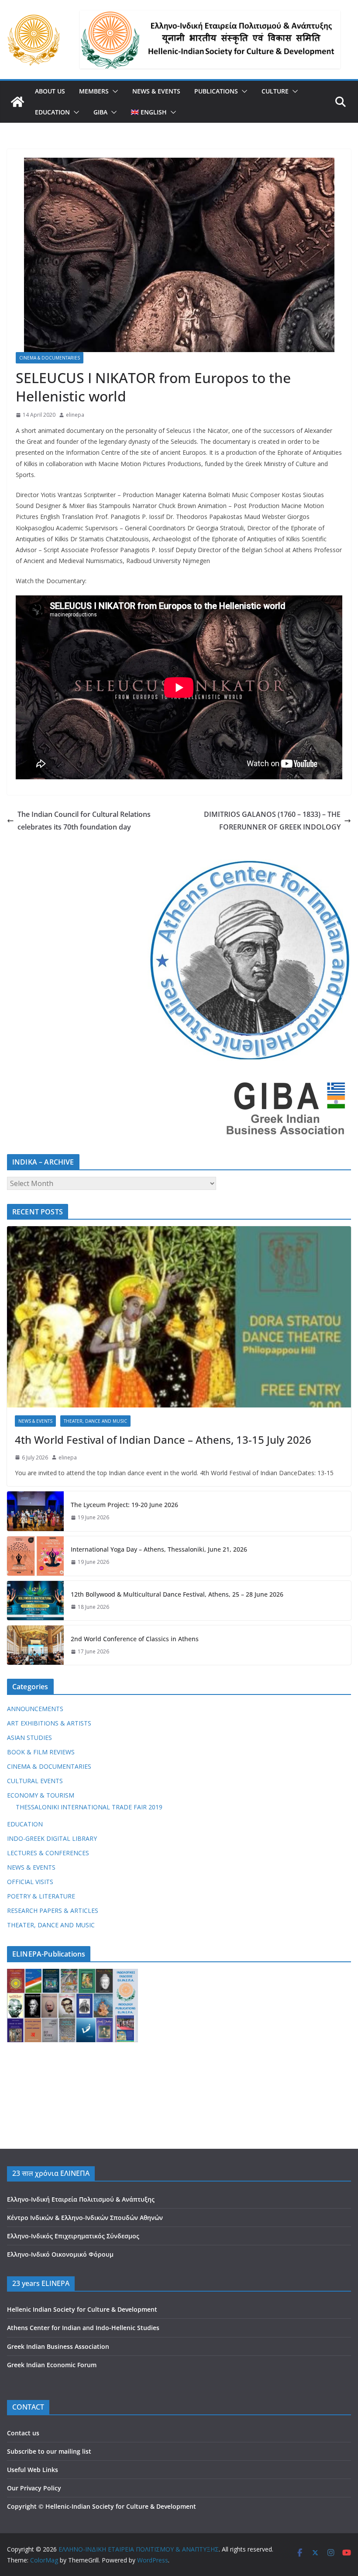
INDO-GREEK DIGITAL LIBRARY (52, 1838)
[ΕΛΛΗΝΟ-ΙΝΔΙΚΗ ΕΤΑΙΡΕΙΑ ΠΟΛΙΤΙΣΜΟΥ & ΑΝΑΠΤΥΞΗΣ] (17, 102)
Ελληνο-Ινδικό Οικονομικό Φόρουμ (60, 2254)
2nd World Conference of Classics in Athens (135, 1639)
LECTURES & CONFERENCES (48, 1853)
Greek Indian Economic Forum (52, 2365)
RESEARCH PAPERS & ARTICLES (53, 1910)
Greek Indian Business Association (58, 2346)
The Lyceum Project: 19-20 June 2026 (124, 1505)
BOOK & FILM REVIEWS (41, 1752)
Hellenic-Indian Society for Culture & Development (121, 2506)
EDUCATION (52, 112)
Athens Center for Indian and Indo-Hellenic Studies (83, 2328)
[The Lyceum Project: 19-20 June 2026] (35, 1511)
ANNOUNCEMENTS (35, 1709)
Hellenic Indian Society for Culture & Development (82, 2309)
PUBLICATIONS (216, 91)
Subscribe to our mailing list (49, 2451)
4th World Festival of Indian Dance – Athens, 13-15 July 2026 (163, 1440)
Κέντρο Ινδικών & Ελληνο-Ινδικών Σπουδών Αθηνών (85, 2218)
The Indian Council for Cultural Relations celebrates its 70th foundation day (84, 821)
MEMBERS (94, 91)
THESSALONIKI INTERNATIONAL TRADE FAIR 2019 (89, 1807)
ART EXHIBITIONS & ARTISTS (49, 1723)
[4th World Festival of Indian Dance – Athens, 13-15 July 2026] (179, 1317)
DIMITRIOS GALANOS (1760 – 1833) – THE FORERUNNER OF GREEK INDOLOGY (272, 821)
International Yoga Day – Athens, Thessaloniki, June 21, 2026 (159, 1549)
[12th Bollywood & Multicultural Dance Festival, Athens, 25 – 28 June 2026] (35, 1601)
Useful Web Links (33, 2470)
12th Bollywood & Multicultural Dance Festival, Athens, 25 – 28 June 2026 (177, 1594)
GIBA (100, 112)
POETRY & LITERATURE (41, 1896)
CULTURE (275, 91)
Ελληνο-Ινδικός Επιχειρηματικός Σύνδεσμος (73, 2236)
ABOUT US (50, 91)
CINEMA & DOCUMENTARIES (50, 358)
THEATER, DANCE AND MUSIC (95, 1421)
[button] (114, 91)
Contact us (23, 2433)
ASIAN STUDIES (29, 1738)
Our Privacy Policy (34, 2488)
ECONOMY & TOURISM (41, 1795)
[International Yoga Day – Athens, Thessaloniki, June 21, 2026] (35, 1556)
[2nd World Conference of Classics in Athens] (35, 1645)
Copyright (22, 2506)
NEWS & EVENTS (156, 91)
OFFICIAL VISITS (30, 1882)
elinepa (75, 415)
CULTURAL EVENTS (35, 1781)
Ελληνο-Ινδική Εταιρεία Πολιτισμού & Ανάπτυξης (81, 2199)
